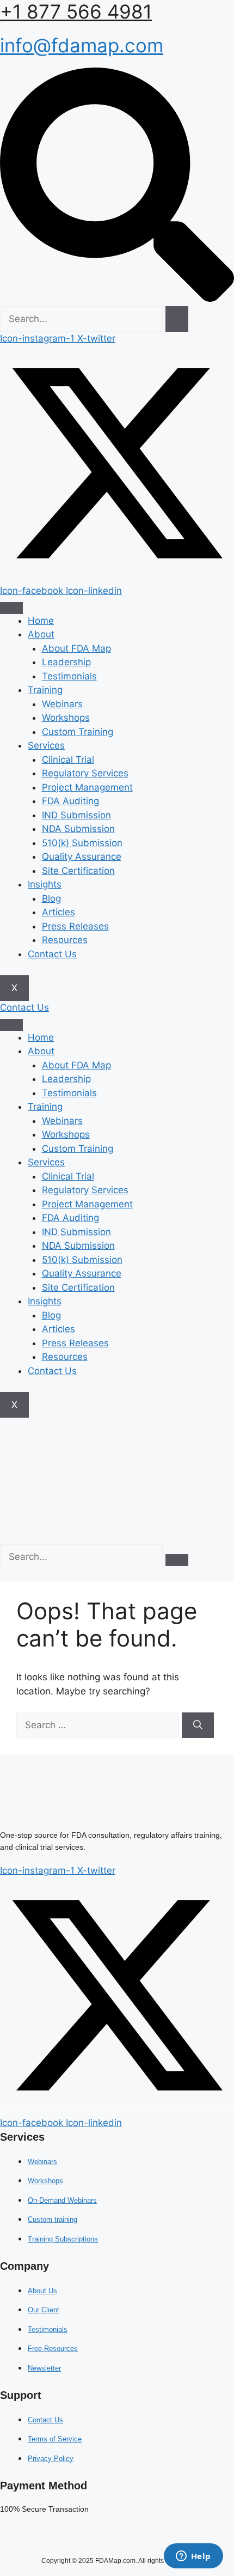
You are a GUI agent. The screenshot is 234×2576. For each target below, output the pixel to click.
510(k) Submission (82, 843)
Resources (65, 940)
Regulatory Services (85, 773)
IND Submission (76, 815)
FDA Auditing (70, 801)
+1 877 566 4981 (76, 11)
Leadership (66, 662)
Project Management (87, 787)
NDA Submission (78, 829)
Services (46, 745)
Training (45, 690)
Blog (51, 898)
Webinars (62, 704)
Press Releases (75, 926)
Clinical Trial (68, 760)
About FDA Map (76, 648)
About (41, 634)
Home (41, 621)
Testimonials (69, 676)
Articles (59, 912)
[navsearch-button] (117, 299)
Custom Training (78, 732)
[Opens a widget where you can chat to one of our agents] (193, 2557)
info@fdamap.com (82, 45)
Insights (45, 884)
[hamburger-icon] (11, 608)
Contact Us (52, 954)
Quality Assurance (82, 856)
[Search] (198, 1726)
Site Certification (78, 871)
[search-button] (177, 319)
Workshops (66, 718)
